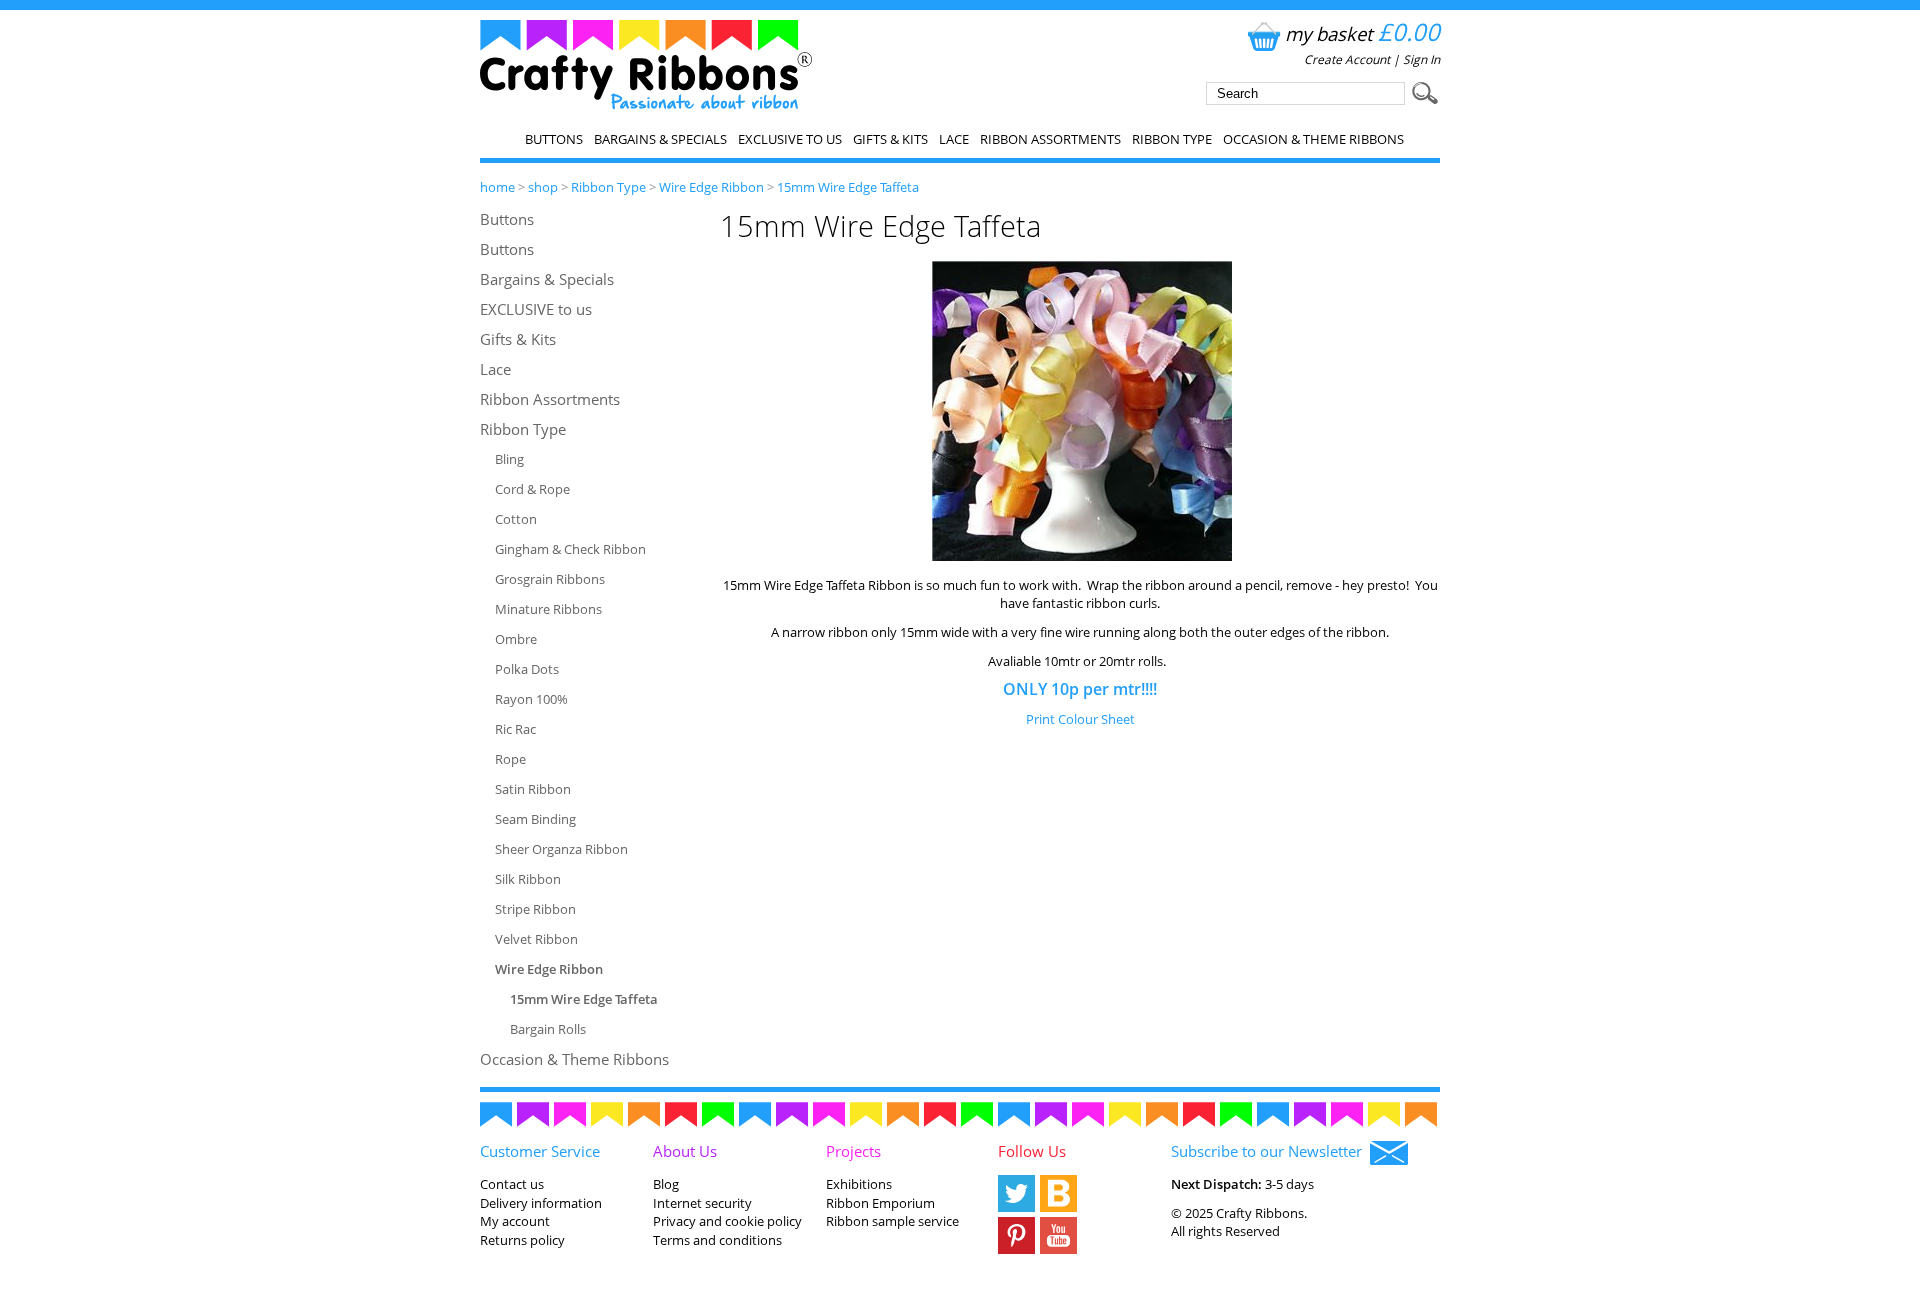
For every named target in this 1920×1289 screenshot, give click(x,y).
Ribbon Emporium (880, 1203)
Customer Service (540, 1151)
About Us (685, 1151)
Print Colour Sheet (1080, 719)
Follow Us (1032, 1151)
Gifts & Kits (890, 139)
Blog (666, 1184)
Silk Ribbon (528, 879)
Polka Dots (527, 669)
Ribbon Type (1172, 139)
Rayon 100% (531, 699)
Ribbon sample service (892, 1221)
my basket (1362, 33)
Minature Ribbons (548, 609)
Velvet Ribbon (536, 939)
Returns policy (522, 1240)
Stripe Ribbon (535, 909)
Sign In (1421, 59)
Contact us (512, 1184)
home (497, 187)
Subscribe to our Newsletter (1270, 1151)
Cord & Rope (532, 489)
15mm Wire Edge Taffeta (848, 187)
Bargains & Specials (660, 139)
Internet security (702, 1203)
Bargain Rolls (548, 1029)
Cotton (516, 519)
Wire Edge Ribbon (711, 187)
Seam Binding (535, 819)
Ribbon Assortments (1050, 139)
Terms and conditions (717, 1240)
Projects (853, 1151)
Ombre (516, 639)
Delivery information (541, 1203)
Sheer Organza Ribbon (561, 849)
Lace (954, 139)
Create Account (1347, 59)
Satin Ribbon (533, 789)
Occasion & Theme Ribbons (1313, 139)
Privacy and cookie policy (727, 1221)
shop (543, 187)
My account (515, 1221)
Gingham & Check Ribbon (570, 549)
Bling (509, 459)
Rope (510, 759)
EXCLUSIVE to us (790, 139)
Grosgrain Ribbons (550, 579)
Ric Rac (515, 729)
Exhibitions (859, 1184)
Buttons (554, 139)
